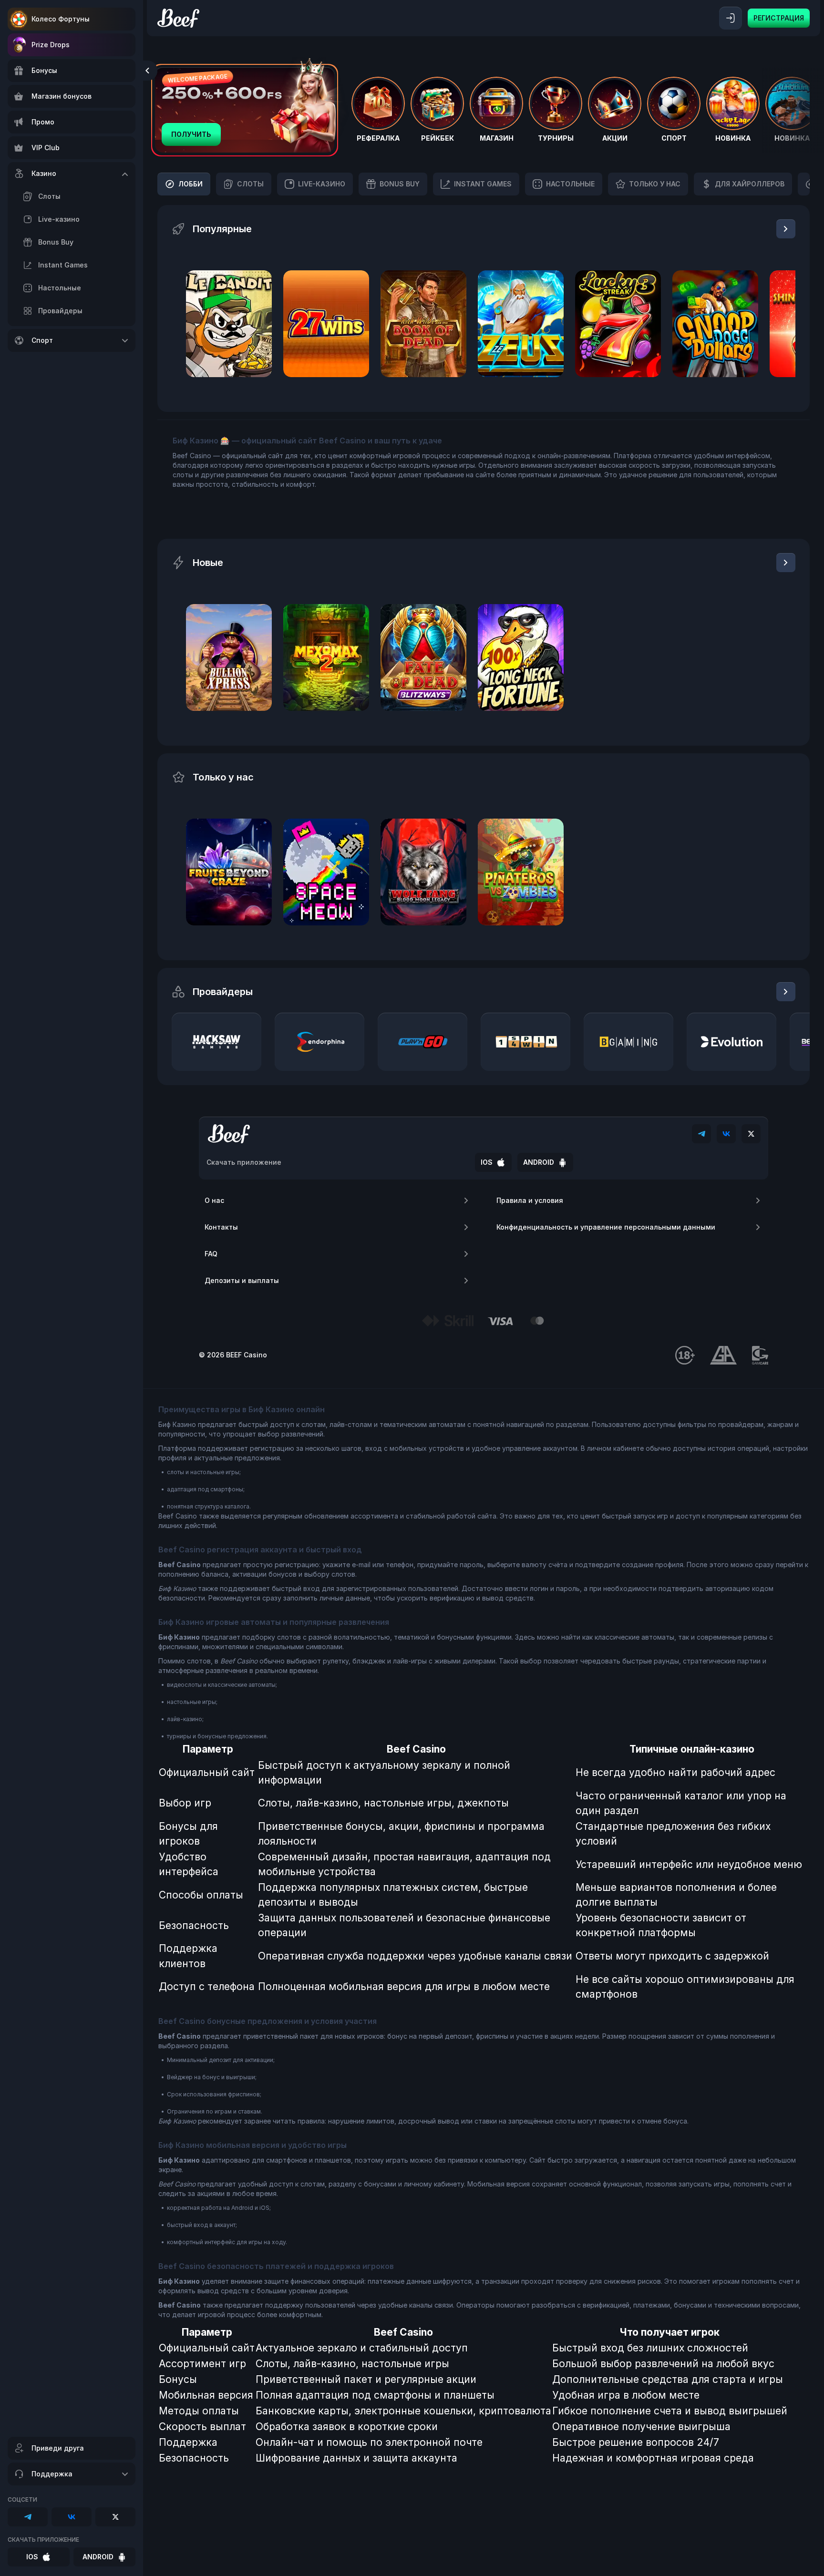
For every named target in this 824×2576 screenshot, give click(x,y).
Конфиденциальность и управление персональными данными (606, 1227)
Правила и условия (530, 1200)
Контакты (221, 1227)
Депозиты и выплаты (242, 1280)
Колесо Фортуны (61, 19)
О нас (214, 1200)
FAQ (211, 1254)
